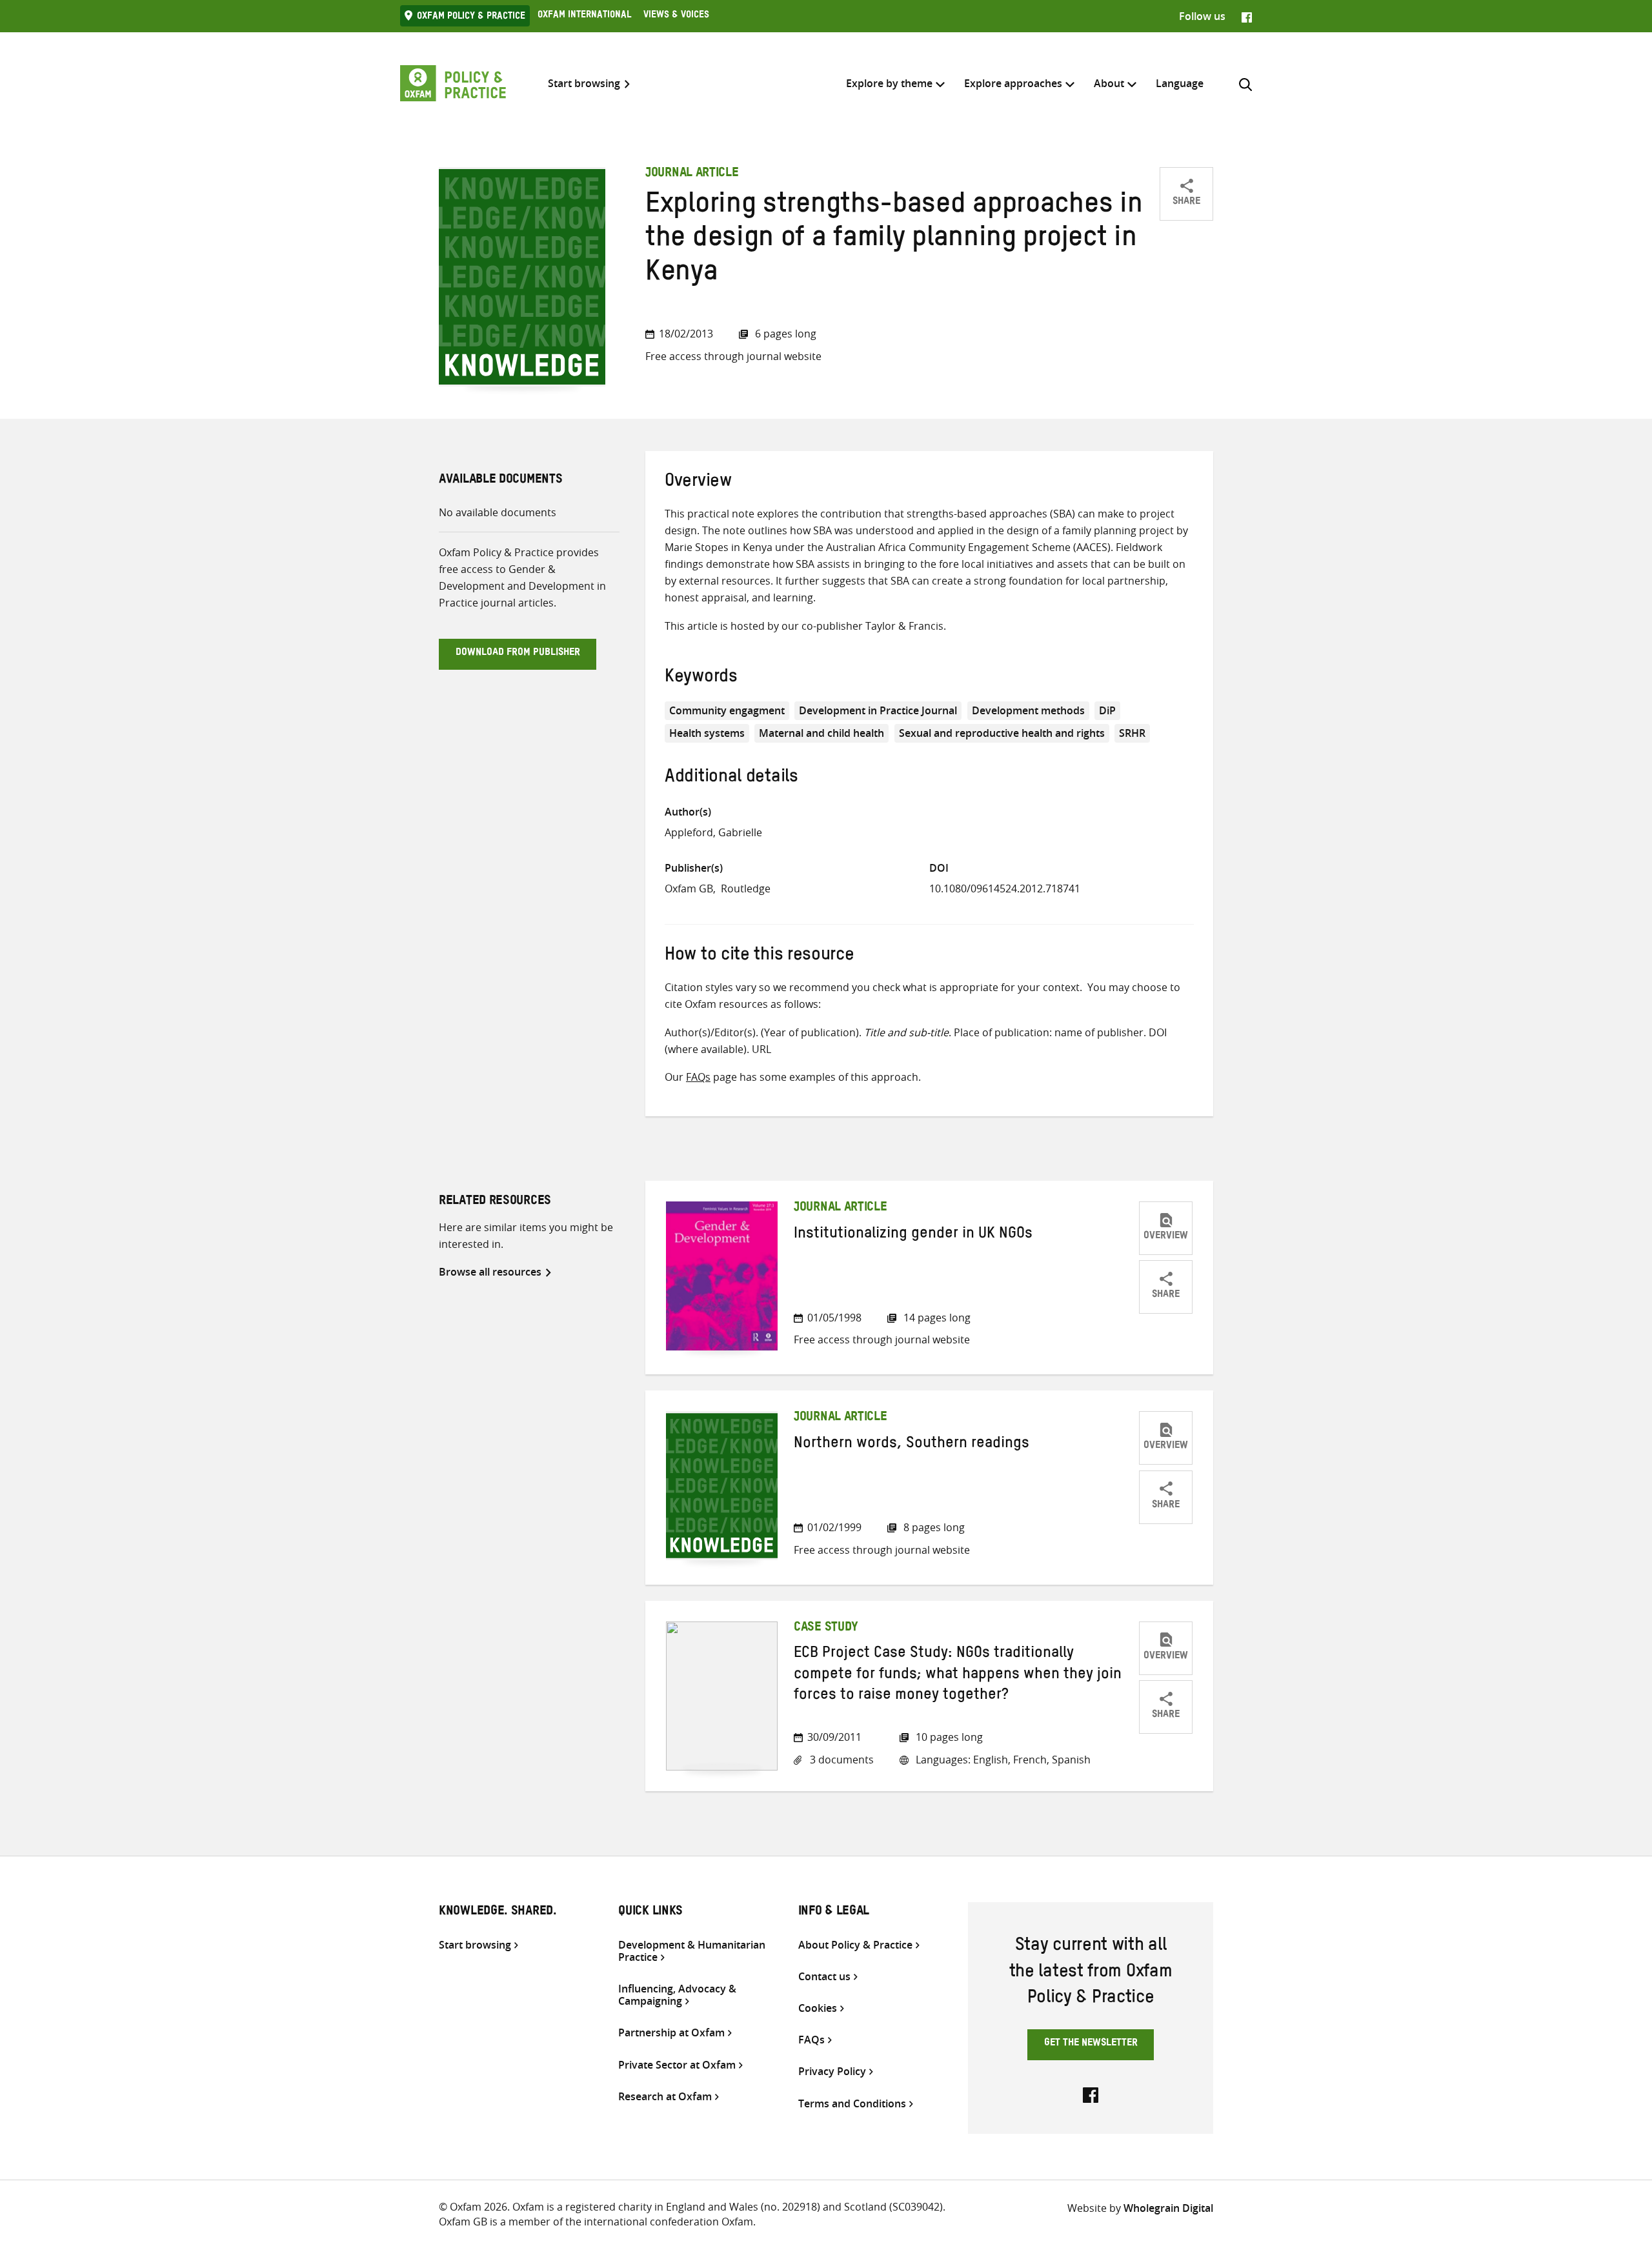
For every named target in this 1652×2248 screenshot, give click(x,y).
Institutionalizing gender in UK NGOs (913, 1236)
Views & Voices (676, 16)
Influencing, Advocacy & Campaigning (677, 1995)
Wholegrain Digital (1168, 2208)
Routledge (746, 888)
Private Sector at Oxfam (677, 2065)
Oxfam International (584, 16)
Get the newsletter (1091, 2044)
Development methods (1028, 710)
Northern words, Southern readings (912, 1445)
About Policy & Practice (855, 1945)
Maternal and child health (821, 733)
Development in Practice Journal (878, 710)
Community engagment (727, 710)
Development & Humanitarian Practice (692, 1951)
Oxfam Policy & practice (471, 17)
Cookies (818, 2008)
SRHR (1132, 733)
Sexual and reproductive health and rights (1002, 733)
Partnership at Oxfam (671, 2033)
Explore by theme (889, 83)
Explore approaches (1013, 83)
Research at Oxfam (665, 2097)
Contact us (824, 1977)
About (1109, 83)
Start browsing (584, 84)
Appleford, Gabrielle (713, 832)
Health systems (707, 733)
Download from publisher (518, 654)
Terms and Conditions (852, 2104)
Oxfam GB (689, 888)
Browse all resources (490, 1272)
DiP (1107, 710)
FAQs (698, 1077)
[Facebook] (1247, 16)
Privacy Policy (832, 2072)
